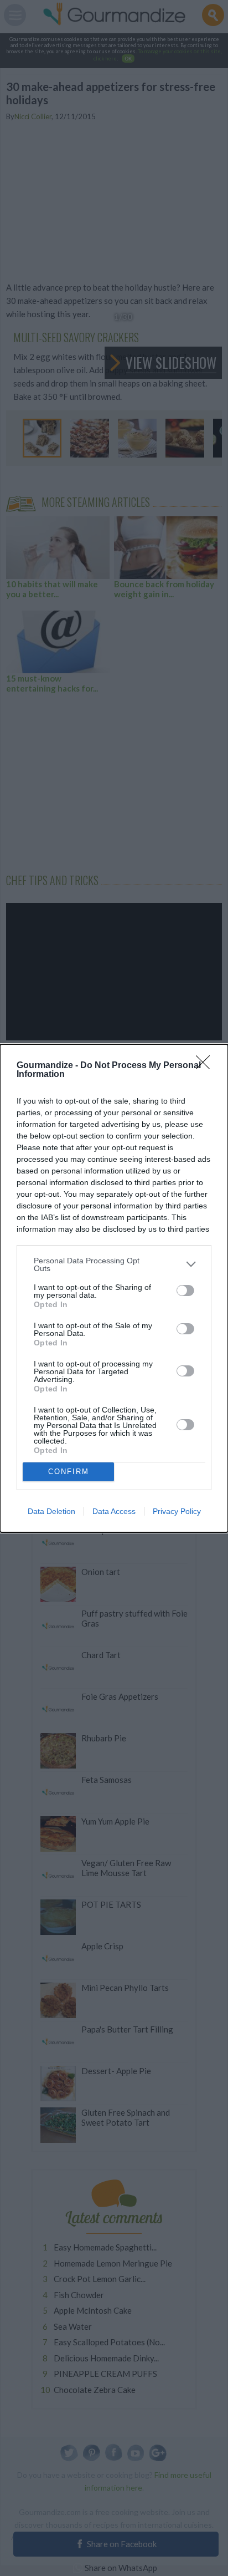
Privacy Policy (177, 1511)
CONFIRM (69, 1472)
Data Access (114, 1511)
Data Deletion (51, 1511)
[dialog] (114, 1288)
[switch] (185, 1290)
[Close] (206, 1066)
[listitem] (114, 1264)
